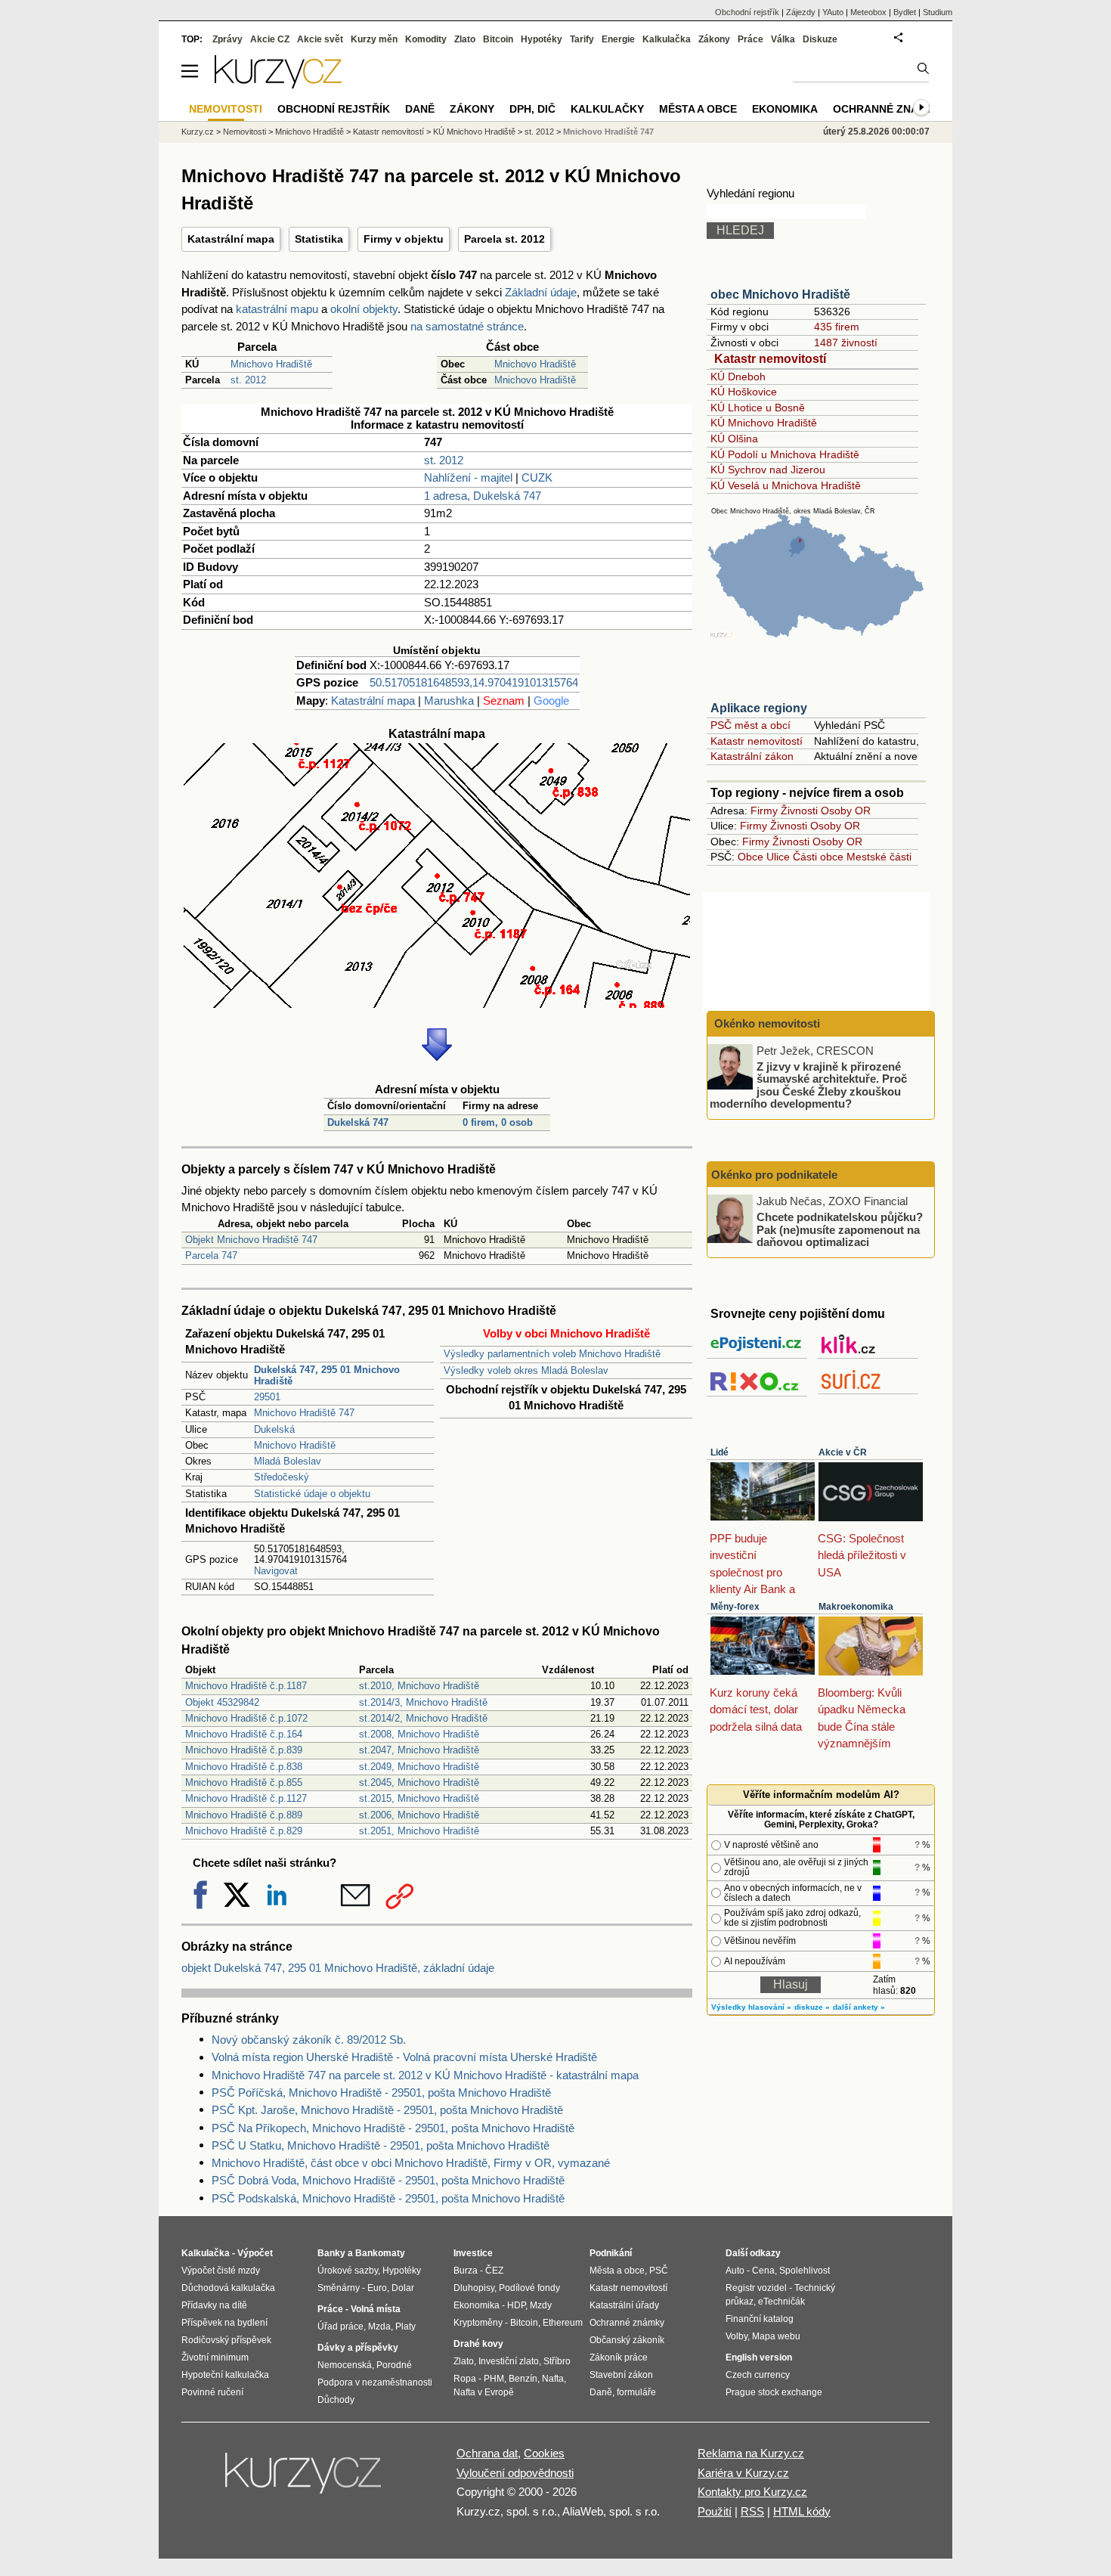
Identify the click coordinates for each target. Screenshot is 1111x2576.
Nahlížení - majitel (468, 477)
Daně (420, 109)
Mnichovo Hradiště (271, 364)
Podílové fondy (529, 2288)
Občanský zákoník (627, 2340)
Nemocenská (345, 2365)
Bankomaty (380, 2253)
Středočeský (282, 1477)
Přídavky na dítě (214, 2305)
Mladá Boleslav (288, 1461)
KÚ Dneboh (738, 377)
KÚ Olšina (734, 439)
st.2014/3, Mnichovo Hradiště (423, 1702)
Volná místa (376, 2309)
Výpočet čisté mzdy (221, 2271)
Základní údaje (541, 292)
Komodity (426, 39)
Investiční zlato (509, 2361)
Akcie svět (320, 39)
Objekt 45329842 (222, 1702)
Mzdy (541, 2305)
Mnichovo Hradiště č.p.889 (244, 1815)
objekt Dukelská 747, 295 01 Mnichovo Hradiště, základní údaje (338, 1968)
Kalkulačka (667, 39)
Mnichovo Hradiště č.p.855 (244, 1782)
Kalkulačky (607, 109)
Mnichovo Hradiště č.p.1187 (246, 1686)
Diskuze (820, 39)
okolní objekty (364, 309)
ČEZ (494, 2271)
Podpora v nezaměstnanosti (375, 2382)
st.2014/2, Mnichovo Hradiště (423, 1718)
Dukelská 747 (358, 1122)
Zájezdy (801, 12)
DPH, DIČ (532, 109)
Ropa (465, 2379)
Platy (405, 2326)
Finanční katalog (760, 2319)
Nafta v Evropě (484, 2392)
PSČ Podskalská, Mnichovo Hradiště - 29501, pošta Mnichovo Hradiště (388, 2198)
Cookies (544, 2453)
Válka (783, 39)
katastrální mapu (277, 309)
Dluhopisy (474, 2288)
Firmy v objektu (404, 239)
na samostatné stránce (467, 326)
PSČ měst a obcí (750, 725)
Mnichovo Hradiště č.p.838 (244, 1767)
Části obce (818, 857)
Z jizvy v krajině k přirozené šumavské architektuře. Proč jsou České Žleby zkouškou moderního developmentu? (808, 1085)
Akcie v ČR (843, 1452)
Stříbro (557, 2361)
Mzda (379, 2326)
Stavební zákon (621, 2375)
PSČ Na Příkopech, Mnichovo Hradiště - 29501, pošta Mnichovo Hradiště (393, 2128)
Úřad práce (340, 2326)
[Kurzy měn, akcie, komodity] (305, 2479)
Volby (737, 2336)
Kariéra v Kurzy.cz (743, 2473)
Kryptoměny (478, 2323)
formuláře (636, 2392)
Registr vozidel (756, 2288)
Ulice (778, 857)
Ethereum (563, 2323)
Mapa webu (776, 2336)
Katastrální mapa (231, 239)
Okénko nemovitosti (766, 1023)
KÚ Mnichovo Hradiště (764, 423)
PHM (494, 2379)
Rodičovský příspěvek (226, 2340)
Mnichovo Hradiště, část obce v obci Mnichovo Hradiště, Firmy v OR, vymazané (411, 2163)
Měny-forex (735, 1607)
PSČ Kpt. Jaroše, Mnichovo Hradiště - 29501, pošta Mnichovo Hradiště (387, 2110)
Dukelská (274, 1429)
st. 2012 (248, 380)
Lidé (720, 1452)
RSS (752, 2511)
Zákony (714, 39)
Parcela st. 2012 (504, 239)
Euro (377, 2288)
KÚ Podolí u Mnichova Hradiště (785, 454)
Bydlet (905, 12)
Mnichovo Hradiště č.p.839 (244, 1750)
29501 (267, 1397)
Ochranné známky (887, 109)
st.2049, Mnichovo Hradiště (419, 1767)
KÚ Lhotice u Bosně (758, 408)
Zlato (465, 39)
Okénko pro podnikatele (774, 1175)
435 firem (837, 327)
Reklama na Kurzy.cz (751, 2453)
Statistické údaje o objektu (312, 1494)
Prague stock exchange (774, 2392)
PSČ (659, 2271)
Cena (763, 2271)
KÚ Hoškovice (744, 392)
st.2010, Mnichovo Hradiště (419, 1686)
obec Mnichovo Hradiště (780, 294)
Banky (331, 2253)
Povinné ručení (212, 2392)
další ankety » (859, 2007)
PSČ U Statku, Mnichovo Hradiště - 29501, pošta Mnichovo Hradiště (381, 2145)
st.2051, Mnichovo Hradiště (419, 1831)
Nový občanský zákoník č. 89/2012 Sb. (309, 2040)
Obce (750, 857)
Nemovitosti (244, 132)
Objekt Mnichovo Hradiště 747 (251, 1240)
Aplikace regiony (759, 708)
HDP (516, 2305)
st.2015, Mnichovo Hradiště (419, 1798)
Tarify (582, 39)
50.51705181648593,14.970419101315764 (474, 682)
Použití (715, 2511)
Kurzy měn (374, 39)
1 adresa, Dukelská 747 (483, 496)
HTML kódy (802, 2511)
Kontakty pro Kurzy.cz (752, 2492)
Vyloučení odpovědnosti (515, 2473)
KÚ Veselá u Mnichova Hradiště (786, 485)
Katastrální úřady (624, 2305)
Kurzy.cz (198, 132)
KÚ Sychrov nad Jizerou (768, 470)
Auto (735, 2271)
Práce (750, 39)
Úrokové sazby (348, 2271)
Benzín (523, 2379)
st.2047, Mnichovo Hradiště (419, 1750)
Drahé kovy (478, 2344)
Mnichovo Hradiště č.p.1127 (246, 1798)
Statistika (319, 239)
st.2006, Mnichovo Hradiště (419, 1815)
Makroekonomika (856, 1607)
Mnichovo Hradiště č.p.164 (244, 1734)
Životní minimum (215, 2357)
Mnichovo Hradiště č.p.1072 (246, 1718)
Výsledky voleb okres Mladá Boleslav (526, 1370)
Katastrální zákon (752, 756)
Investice (473, 2253)
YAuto (833, 12)
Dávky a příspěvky (358, 2348)
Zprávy (227, 39)
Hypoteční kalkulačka (225, 2375)
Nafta (553, 2379)
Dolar (403, 2288)
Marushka (449, 701)
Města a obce (698, 109)
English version (759, 2357)
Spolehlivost (805, 2271)
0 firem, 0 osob (498, 1122)
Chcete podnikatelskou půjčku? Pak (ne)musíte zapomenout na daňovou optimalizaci (840, 1229)
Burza (466, 2271)
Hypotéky (542, 39)
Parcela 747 (211, 1255)
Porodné (394, 2365)
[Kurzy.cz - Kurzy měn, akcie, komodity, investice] (278, 84)
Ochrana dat (487, 2453)
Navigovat (276, 1571)
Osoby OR (846, 811)
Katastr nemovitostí (770, 359)
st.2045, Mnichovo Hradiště (419, 1782)
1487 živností (846, 343)
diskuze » (812, 2007)
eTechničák (781, 2302)
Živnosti (799, 811)
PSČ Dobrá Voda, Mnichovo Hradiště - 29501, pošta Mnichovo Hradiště (388, 2180)
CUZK (537, 477)
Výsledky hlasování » (751, 2007)
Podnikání (611, 2253)
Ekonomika (785, 109)
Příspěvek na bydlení (224, 2323)
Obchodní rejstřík (747, 12)
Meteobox (868, 12)
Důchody (336, 2400)
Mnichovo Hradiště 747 (304, 1413)
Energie (618, 39)
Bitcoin (498, 39)
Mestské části (879, 857)
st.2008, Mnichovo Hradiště (419, 1734)
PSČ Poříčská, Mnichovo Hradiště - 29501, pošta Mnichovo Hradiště (381, 2092)
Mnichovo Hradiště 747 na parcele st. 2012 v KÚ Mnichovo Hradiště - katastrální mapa (425, 2075)
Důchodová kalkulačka (228, 2288)
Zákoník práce (619, 2357)
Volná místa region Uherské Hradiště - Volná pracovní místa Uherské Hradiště (404, 2057)
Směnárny (339, 2288)
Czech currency (758, 2375)
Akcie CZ (270, 39)
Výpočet (255, 2253)
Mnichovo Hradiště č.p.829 (244, 1831)
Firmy (764, 811)
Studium (938, 12)
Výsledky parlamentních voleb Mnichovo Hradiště (552, 1354)
